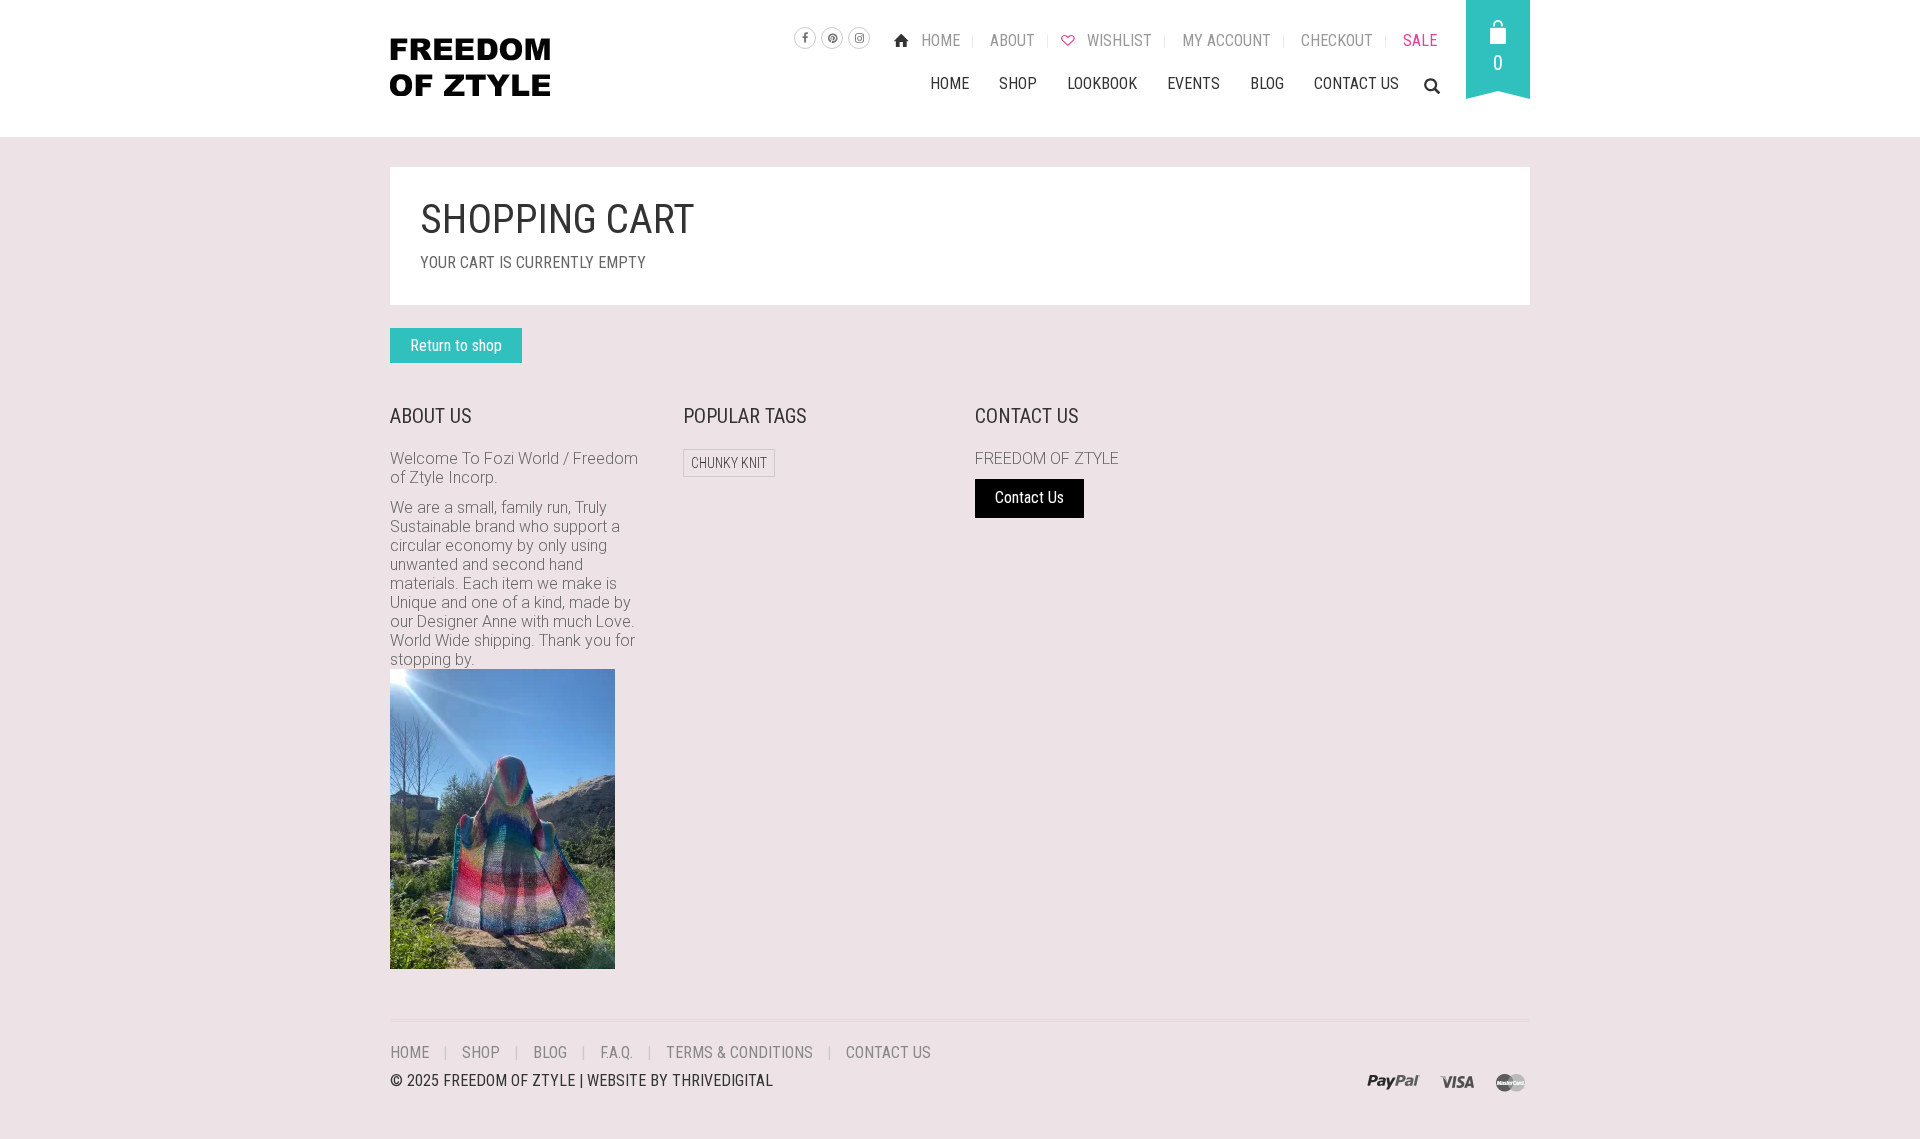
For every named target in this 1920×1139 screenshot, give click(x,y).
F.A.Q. (616, 1052)
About (1012, 40)
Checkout (1337, 40)
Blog (1267, 83)
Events (1193, 83)
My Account (1226, 40)
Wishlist (1119, 40)
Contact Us (1356, 83)
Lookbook (1102, 83)
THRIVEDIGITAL (722, 1080)
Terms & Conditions (739, 1052)
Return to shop (456, 345)
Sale (1420, 40)
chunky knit (729, 463)
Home (940, 40)
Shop (1018, 83)
